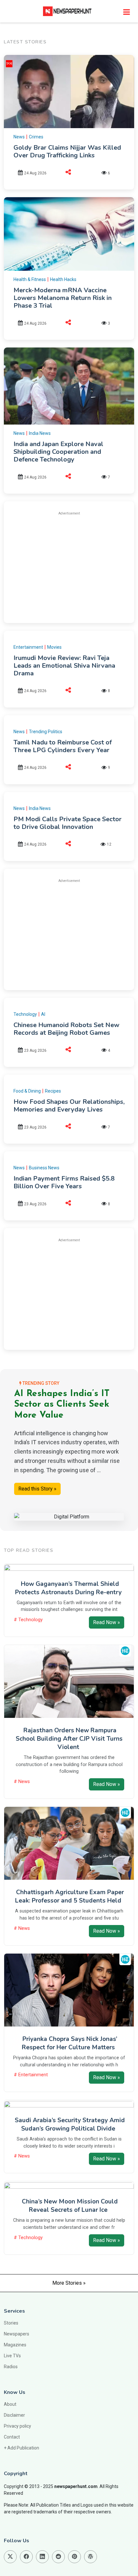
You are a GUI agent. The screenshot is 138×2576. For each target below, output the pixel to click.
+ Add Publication (22, 2448)
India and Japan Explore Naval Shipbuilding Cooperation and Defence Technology (58, 452)
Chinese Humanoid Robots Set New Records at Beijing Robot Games (66, 1029)
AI (43, 1014)
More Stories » (69, 2283)
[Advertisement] (69, 566)
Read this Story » (37, 1489)
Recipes (53, 1091)
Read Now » (107, 1622)
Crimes (36, 137)
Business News (44, 1168)
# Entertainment (31, 2075)
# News (22, 1782)
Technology (25, 1014)
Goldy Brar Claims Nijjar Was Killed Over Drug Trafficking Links (67, 151)
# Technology (28, 1620)
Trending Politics (46, 732)
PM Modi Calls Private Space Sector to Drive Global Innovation (68, 823)
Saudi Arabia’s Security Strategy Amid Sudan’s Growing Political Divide (70, 2124)
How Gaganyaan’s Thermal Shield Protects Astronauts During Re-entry (68, 1588)
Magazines (15, 2345)
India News (40, 433)
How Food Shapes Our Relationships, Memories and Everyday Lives (69, 1106)
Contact (12, 2437)
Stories (11, 2323)
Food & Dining (27, 1091)
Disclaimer (14, 2415)
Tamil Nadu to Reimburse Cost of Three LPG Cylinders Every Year (63, 746)
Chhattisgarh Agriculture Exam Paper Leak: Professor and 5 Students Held (69, 1896)
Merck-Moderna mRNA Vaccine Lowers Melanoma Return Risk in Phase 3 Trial (63, 298)
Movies (54, 647)
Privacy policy (17, 2426)
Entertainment (28, 647)
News (19, 137)
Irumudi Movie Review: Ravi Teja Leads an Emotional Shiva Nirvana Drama (64, 666)
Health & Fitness (30, 279)
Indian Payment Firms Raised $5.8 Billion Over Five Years (64, 1182)
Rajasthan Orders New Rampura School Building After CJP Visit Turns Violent (69, 1739)
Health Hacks (63, 279)
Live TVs (12, 2356)
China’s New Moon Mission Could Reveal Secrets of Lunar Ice (70, 2206)
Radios (11, 2367)
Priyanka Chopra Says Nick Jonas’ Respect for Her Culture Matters (70, 2043)
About (10, 2404)
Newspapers (17, 2334)
